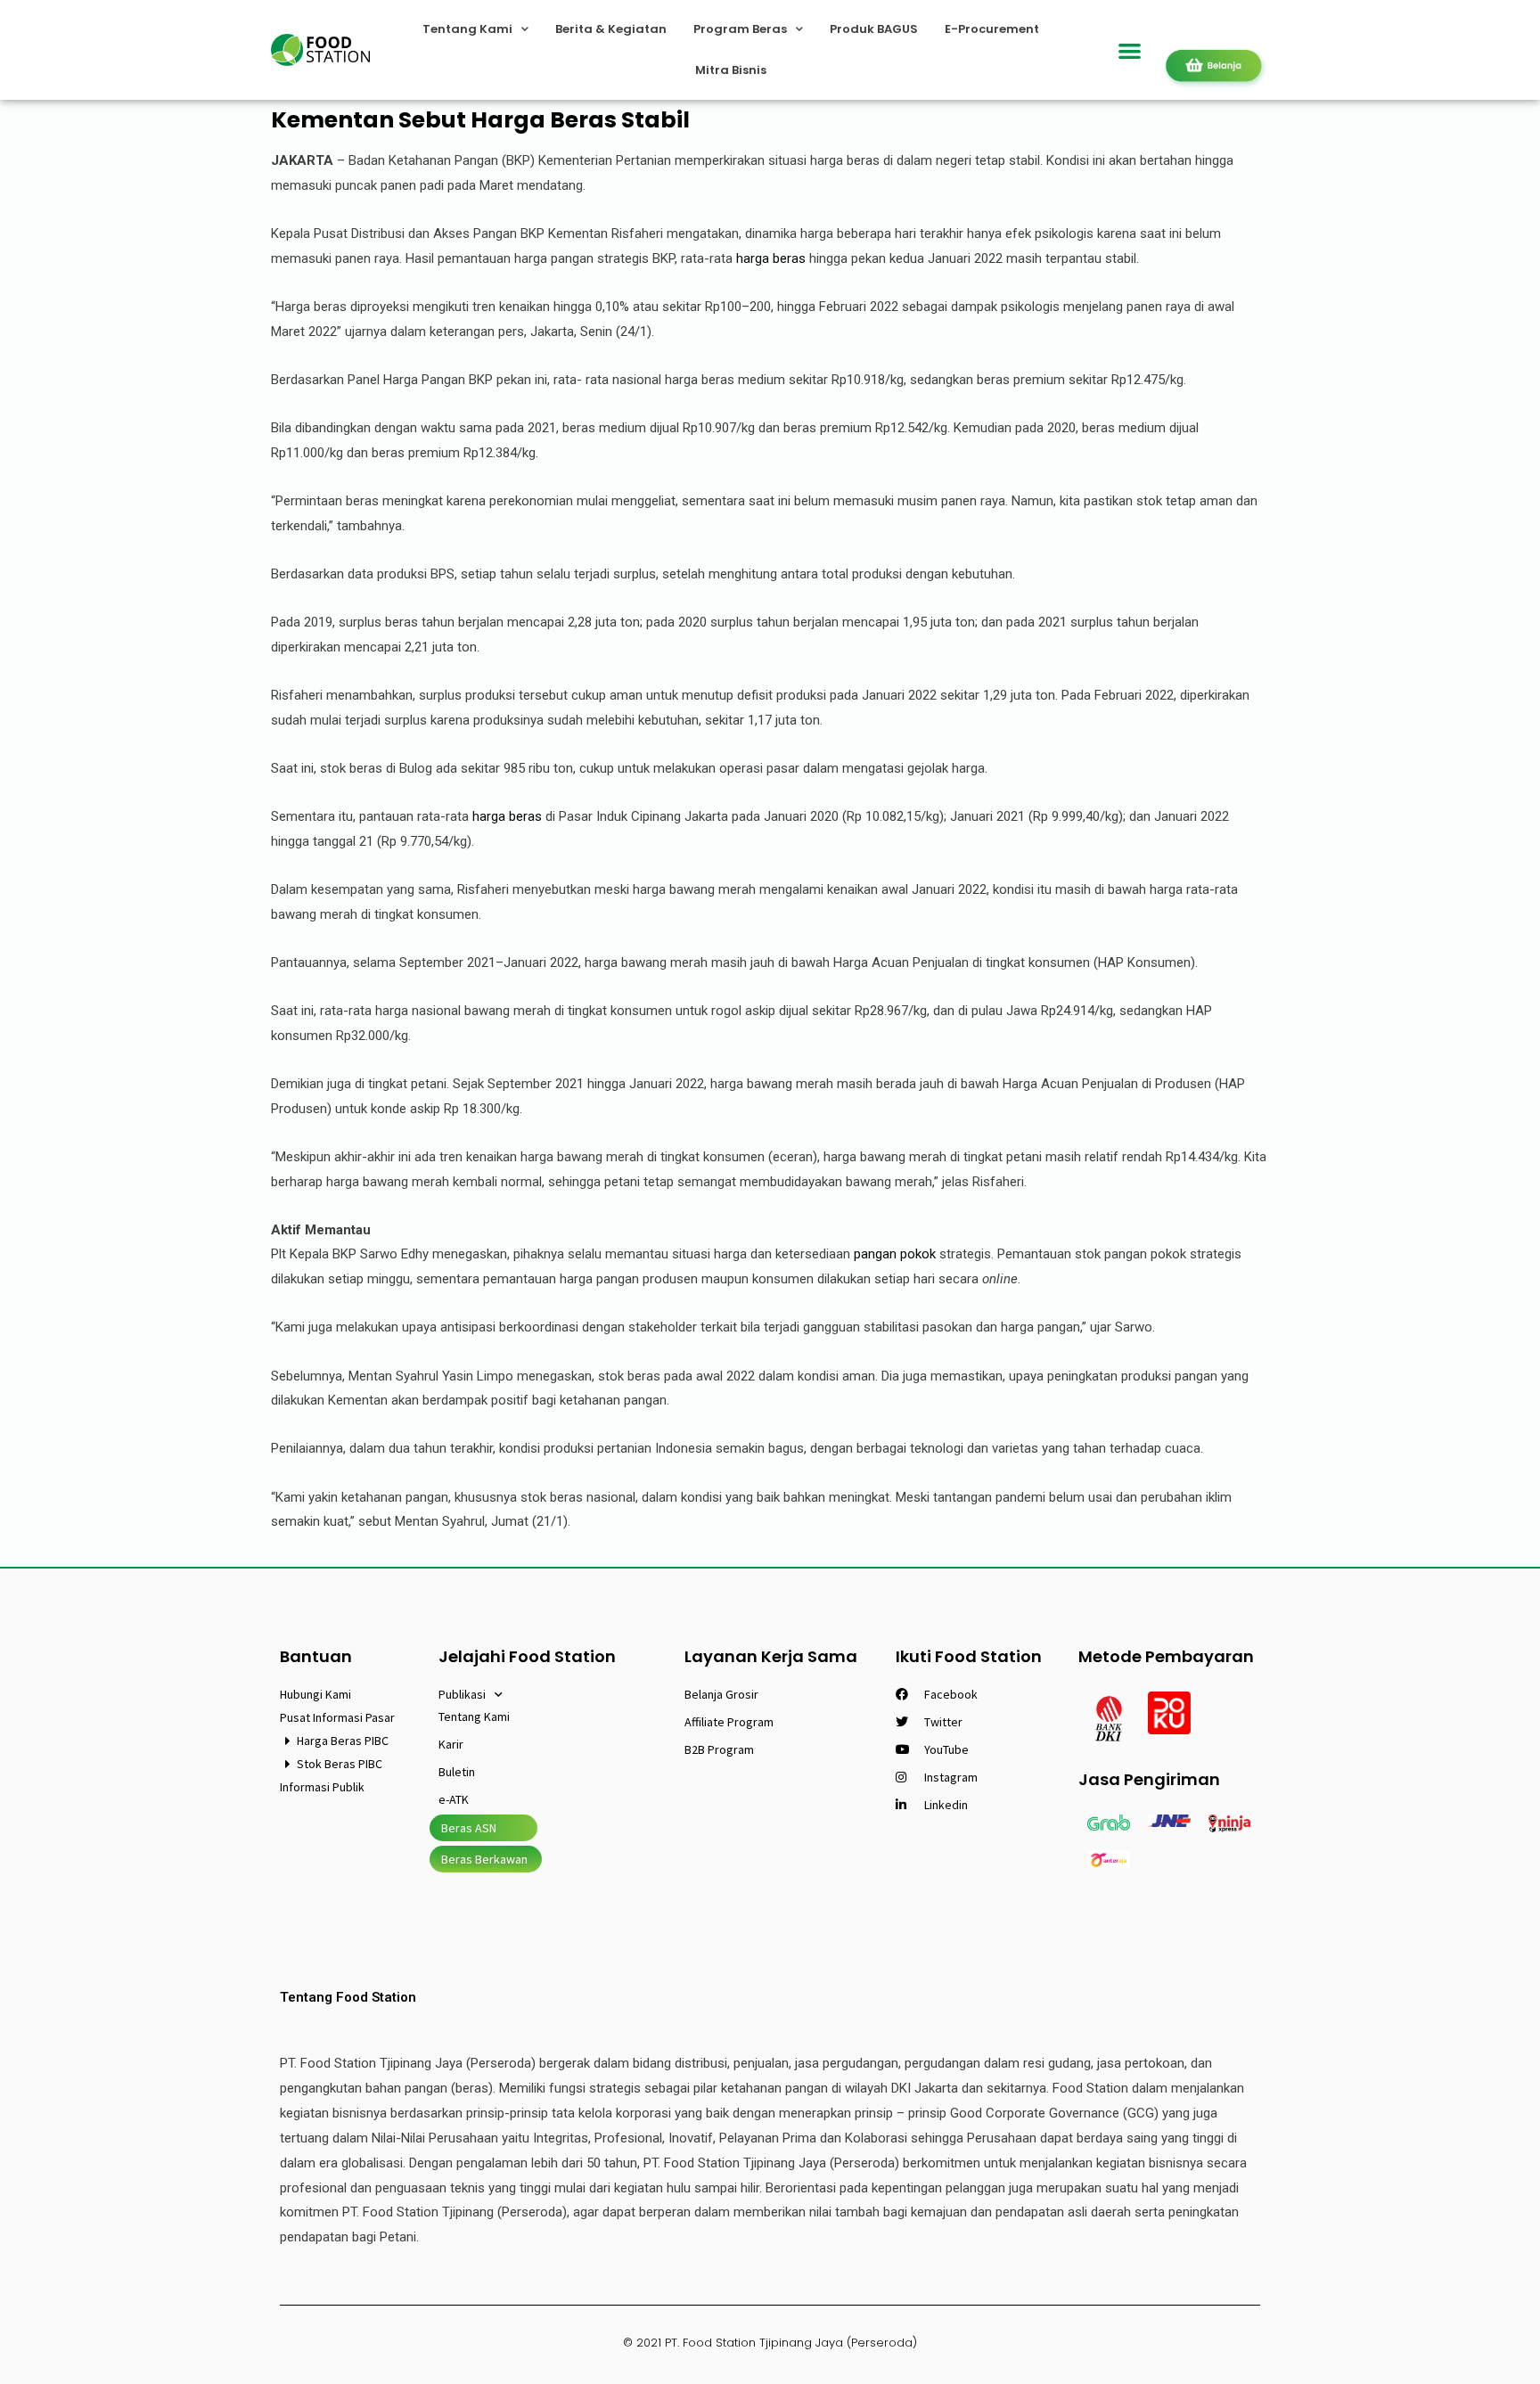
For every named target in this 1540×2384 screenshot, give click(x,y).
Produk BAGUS (874, 29)
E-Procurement (992, 29)
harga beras (773, 258)
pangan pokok (897, 1254)
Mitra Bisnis (731, 70)
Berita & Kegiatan (611, 29)
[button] (1130, 50)
